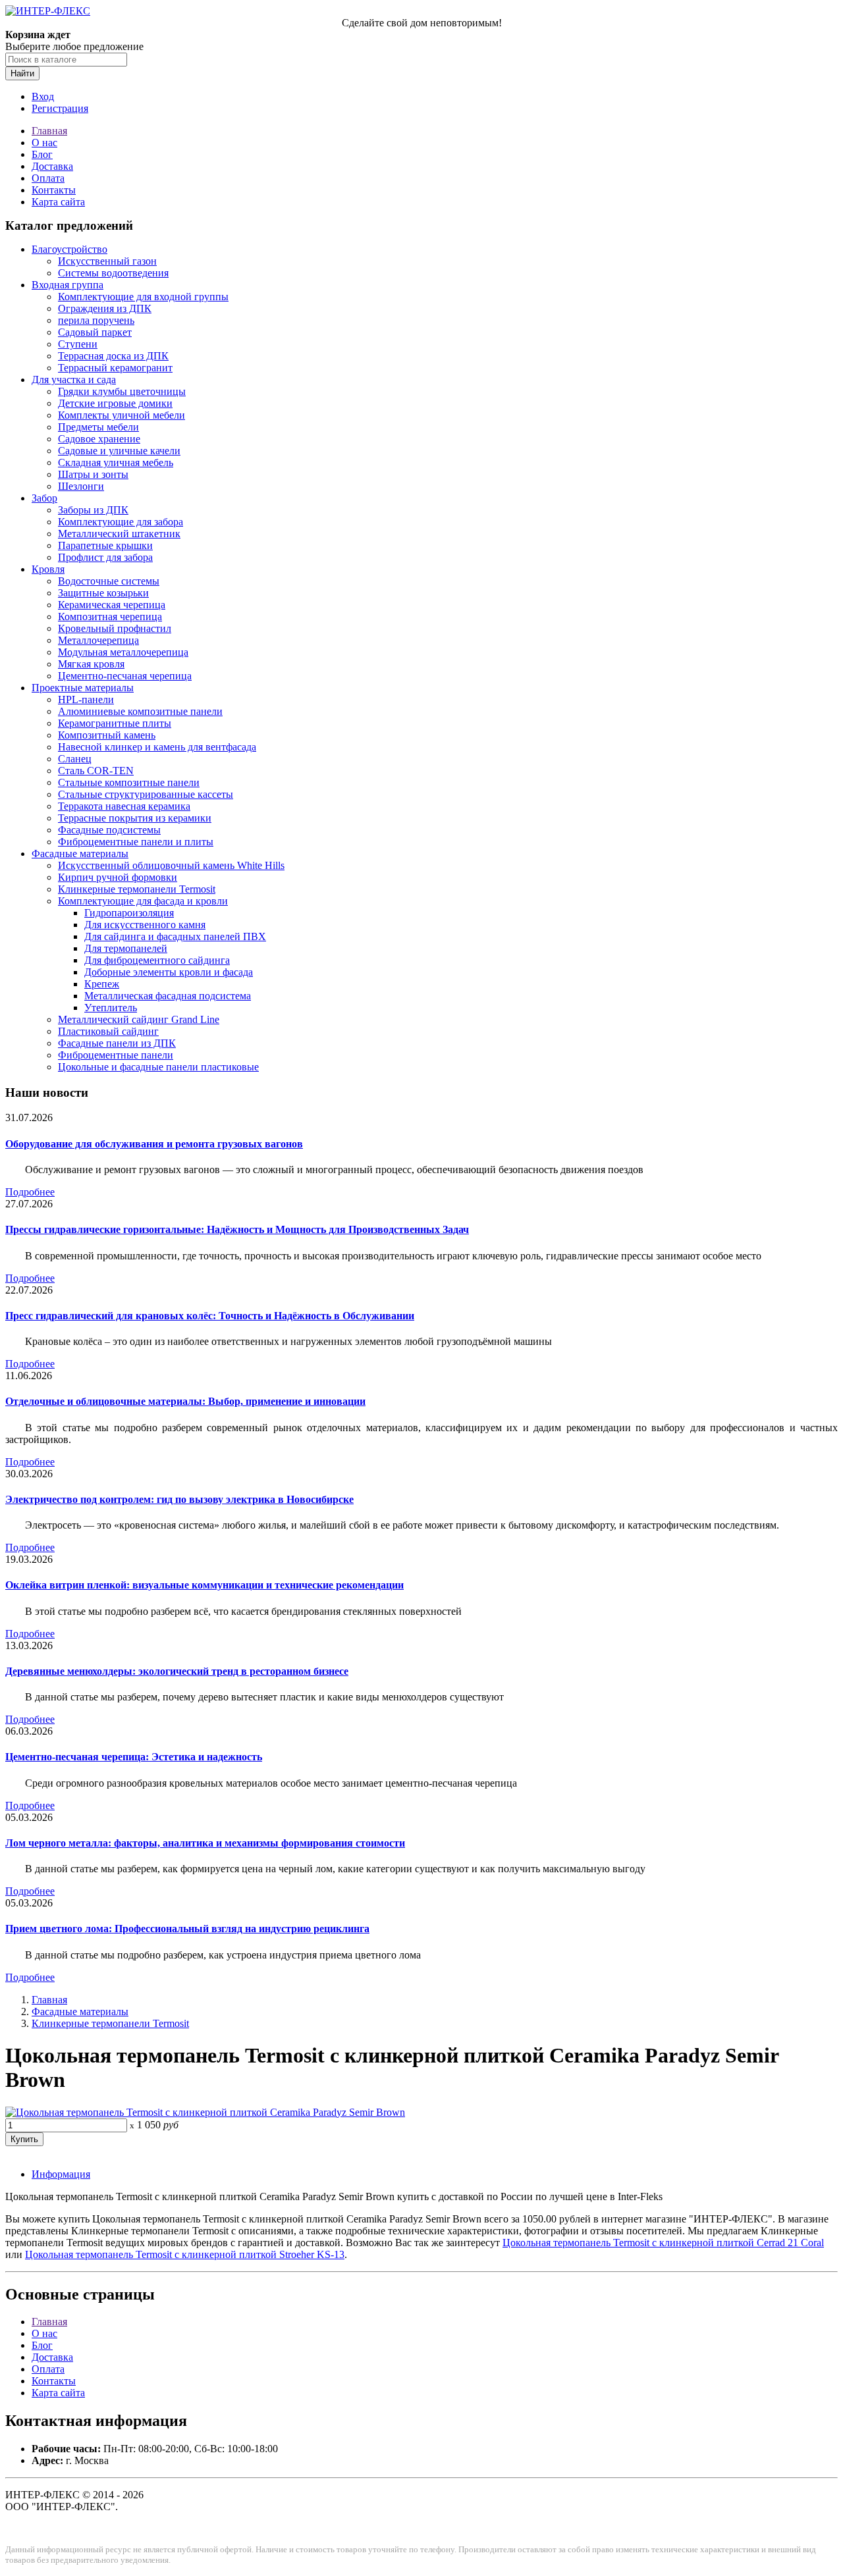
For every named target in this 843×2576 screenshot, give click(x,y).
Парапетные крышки (105, 545)
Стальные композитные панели (129, 782)
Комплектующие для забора (121, 522)
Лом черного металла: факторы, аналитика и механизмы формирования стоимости (205, 1843)
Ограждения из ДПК (105, 308)
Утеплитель (111, 1008)
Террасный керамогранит (115, 368)
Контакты (54, 190)
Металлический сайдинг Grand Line (139, 1019)
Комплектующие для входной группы (143, 297)
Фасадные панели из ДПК (117, 1043)
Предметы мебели (98, 427)
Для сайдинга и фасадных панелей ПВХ (175, 936)
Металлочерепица (98, 640)
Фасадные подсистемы (109, 830)
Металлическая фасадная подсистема (168, 996)
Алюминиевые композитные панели (140, 711)
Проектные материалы (83, 688)
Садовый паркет (95, 332)
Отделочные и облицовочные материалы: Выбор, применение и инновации (185, 1401)
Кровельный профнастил (115, 628)
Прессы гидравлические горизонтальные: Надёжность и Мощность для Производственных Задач (237, 1229)
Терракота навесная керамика (124, 806)
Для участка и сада (74, 380)
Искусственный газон (107, 261)
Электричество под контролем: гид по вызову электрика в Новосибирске (179, 1499)
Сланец (75, 759)
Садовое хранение (99, 439)
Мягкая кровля (91, 664)
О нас (44, 143)
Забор (44, 498)
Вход (43, 96)
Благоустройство (69, 249)
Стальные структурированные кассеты (146, 794)
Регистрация (60, 108)
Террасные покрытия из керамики (135, 818)
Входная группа (68, 285)
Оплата (48, 178)
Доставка (52, 166)
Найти (22, 73)
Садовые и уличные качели (119, 451)
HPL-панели (86, 699)
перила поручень (96, 320)
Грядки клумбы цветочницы (122, 391)
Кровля (48, 569)
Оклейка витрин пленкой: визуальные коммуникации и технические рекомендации (204, 1585)
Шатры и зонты (93, 474)
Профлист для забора (105, 557)
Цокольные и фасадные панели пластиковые (158, 1067)
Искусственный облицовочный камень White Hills (171, 865)
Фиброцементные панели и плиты (136, 842)
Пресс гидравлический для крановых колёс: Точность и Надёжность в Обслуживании (210, 1316)
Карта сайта (58, 202)
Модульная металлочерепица (123, 652)
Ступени (78, 344)
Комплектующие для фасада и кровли (143, 901)
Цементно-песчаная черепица (125, 676)
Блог (42, 154)
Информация (61, 2174)
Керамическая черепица (112, 605)
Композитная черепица (110, 617)
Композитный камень (107, 735)
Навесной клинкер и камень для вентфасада (157, 747)
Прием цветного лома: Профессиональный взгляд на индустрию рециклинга (187, 1929)
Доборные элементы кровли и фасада (169, 972)
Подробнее (30, 1192)
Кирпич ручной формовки (118, 877)
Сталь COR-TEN (96, 771)
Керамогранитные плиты (115, 723)
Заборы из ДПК (93, 510)
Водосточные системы (109, 581)
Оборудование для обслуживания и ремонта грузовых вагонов (154, 1144)
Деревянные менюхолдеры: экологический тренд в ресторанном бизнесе (177, 1671)
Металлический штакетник (119, 534)
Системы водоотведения (113, 273)
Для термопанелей (126, 948)
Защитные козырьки (103, 593)
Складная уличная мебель (116, 462)
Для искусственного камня (145, 925)
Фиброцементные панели (116, 1055)
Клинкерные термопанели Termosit (137, 889)
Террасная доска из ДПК (113, 356)
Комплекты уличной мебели (122, 415)
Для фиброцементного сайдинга (157, 960)
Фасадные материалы (80, 854)
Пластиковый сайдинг (108, 1031)
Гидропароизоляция (129, 913)
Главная (49, 131)
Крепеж (102, 984)
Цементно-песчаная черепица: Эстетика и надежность (134, 1757)
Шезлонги (81, 486)
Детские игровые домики (115, 403)
